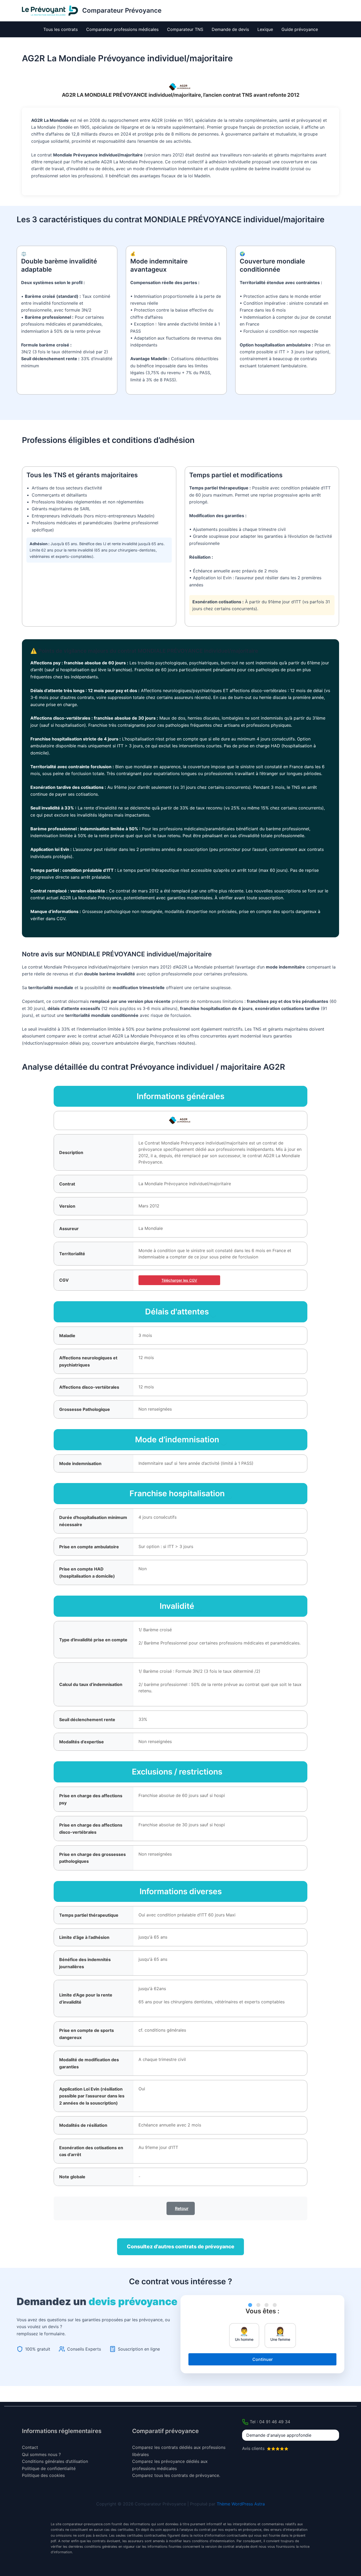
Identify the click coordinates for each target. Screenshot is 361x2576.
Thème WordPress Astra (241, 2504)
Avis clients (254, 2448)
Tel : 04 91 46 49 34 (270, 2422)
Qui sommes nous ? (41, 2454)
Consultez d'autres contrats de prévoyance (181, 2246)
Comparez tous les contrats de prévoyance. (176, 2475)
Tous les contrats (61, 29)
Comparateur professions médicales (122, 29)
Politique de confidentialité (49, 2468)
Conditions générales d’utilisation (55, 2461)
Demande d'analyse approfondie (279, 2435)
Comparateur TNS (185, 29)
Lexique (265, 29)
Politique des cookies (43, 2475)
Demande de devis (230, 29)
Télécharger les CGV (179, 1280)
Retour (182, 2208)
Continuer (263, 2359)
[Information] (213, 1314)
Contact (30, 2447)
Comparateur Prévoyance (122, 10)
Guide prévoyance (300, 29)
